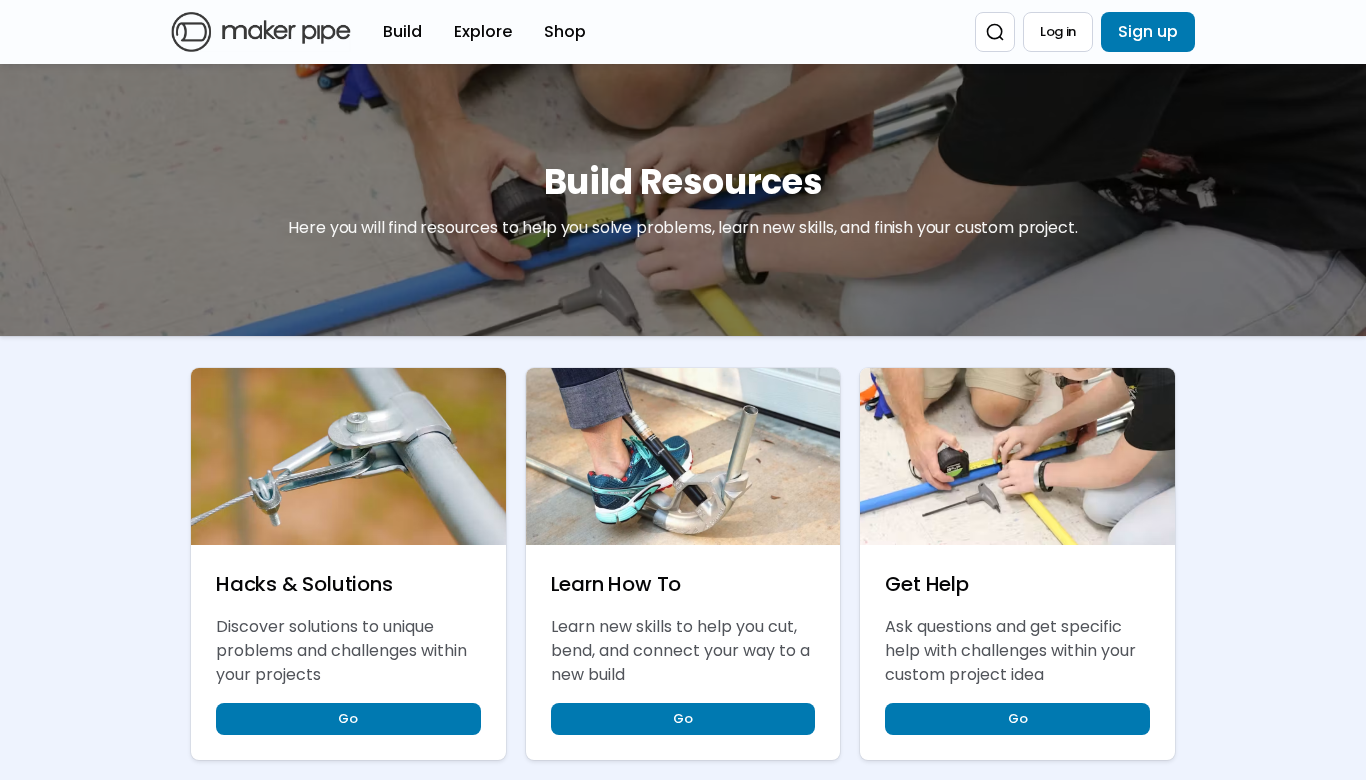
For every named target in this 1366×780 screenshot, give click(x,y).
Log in (1058, 31)
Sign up (1148, 31)
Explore (483, 31)
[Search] (995, 32)
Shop (565, 31)
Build (402, 31)
